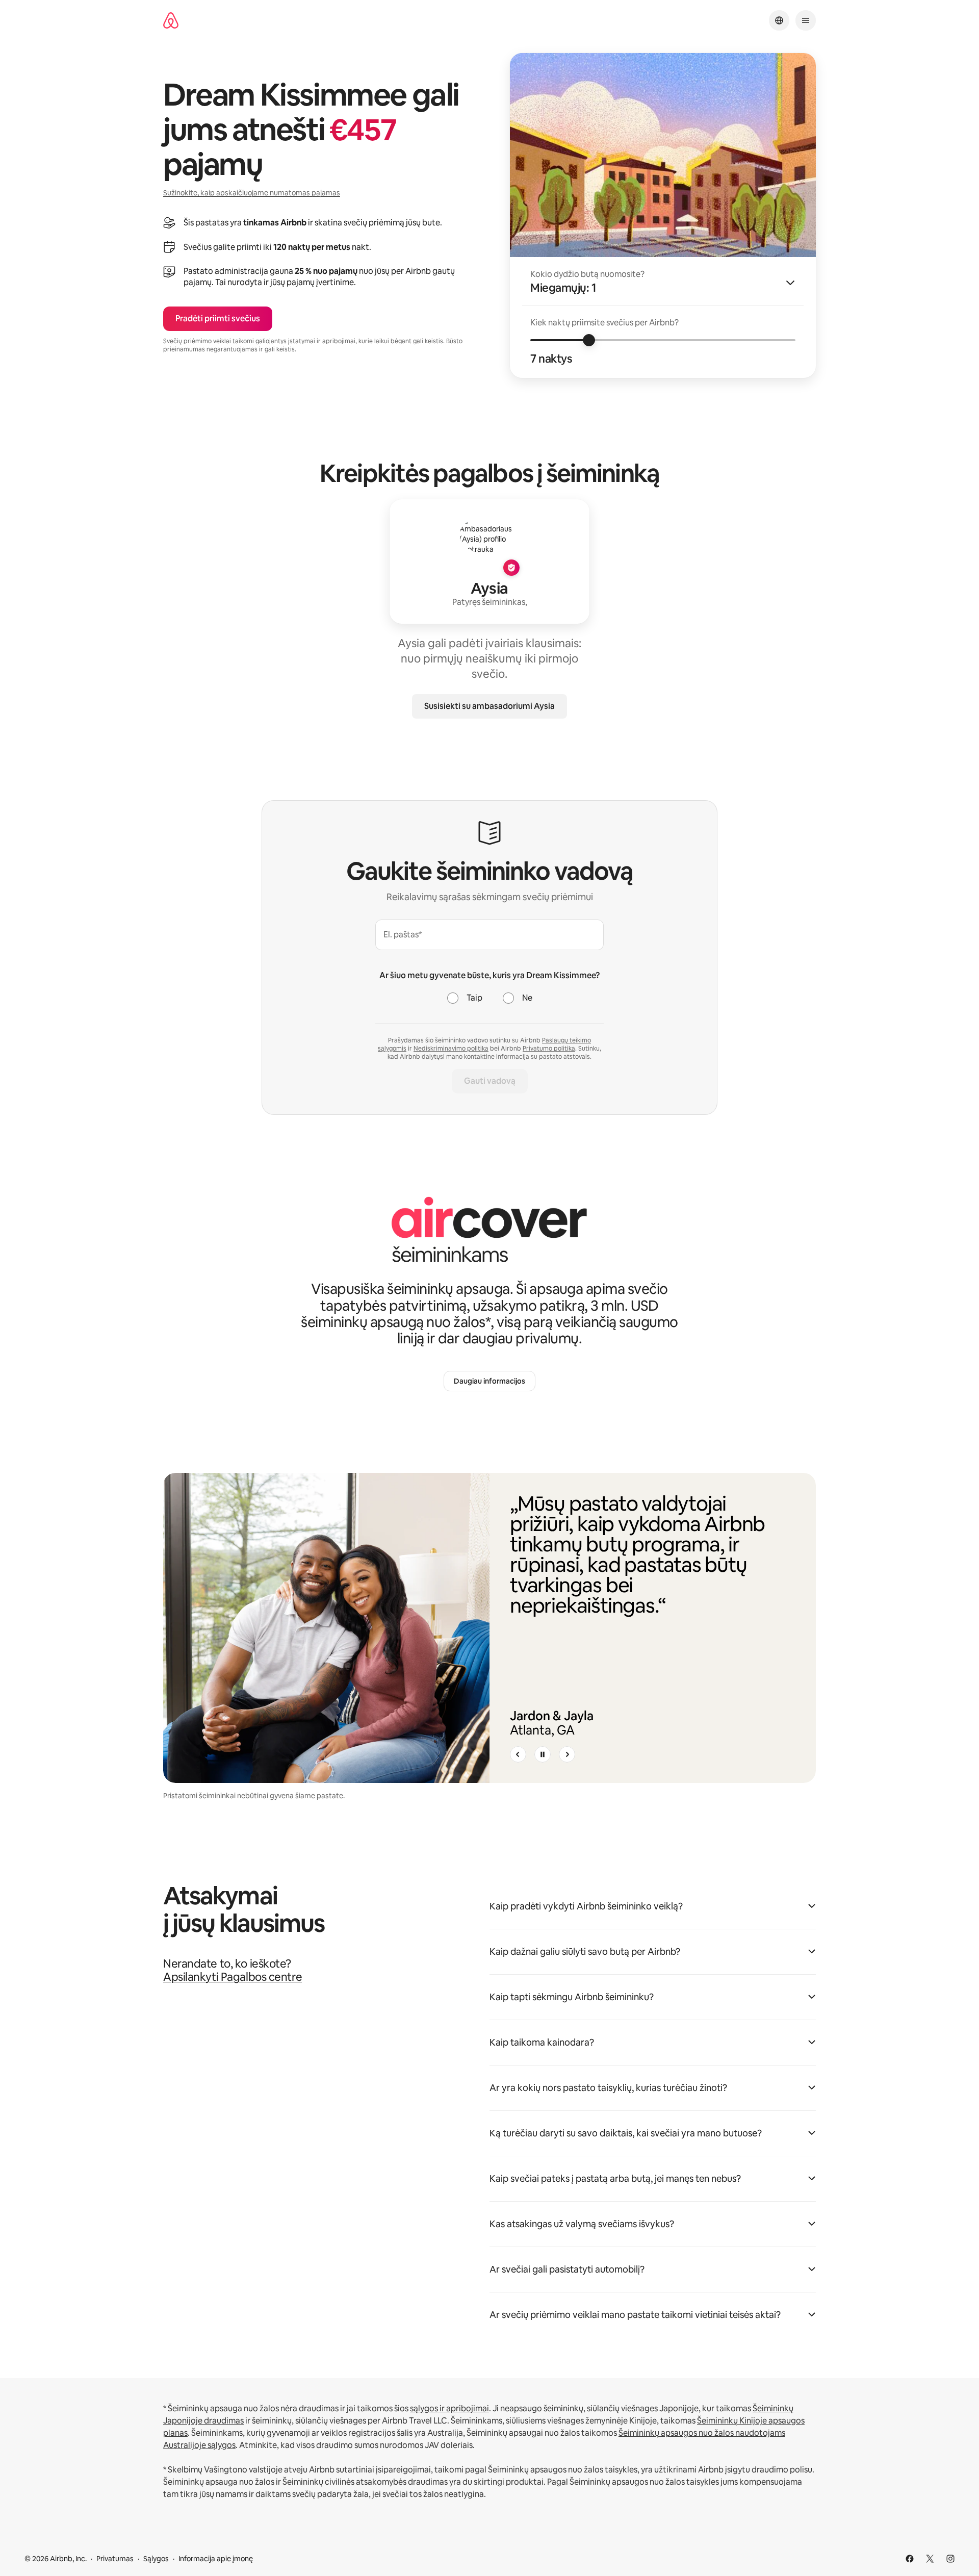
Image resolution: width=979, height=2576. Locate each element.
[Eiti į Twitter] (930, 2559)
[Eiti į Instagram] (950, 2559)
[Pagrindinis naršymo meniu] (806, 20)
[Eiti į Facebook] (910, 2559)
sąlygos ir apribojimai (449, 2408)
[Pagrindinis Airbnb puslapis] (171, 21)
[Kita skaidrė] (567, 1754)
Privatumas (115, 2559)
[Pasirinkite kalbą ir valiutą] (779, 20)
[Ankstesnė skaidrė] (518, 1754)
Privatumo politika (549, 1049)
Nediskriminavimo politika (451, 1049)
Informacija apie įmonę (216, 2559)
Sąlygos (156, 2559)
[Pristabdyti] (543, 1754)
